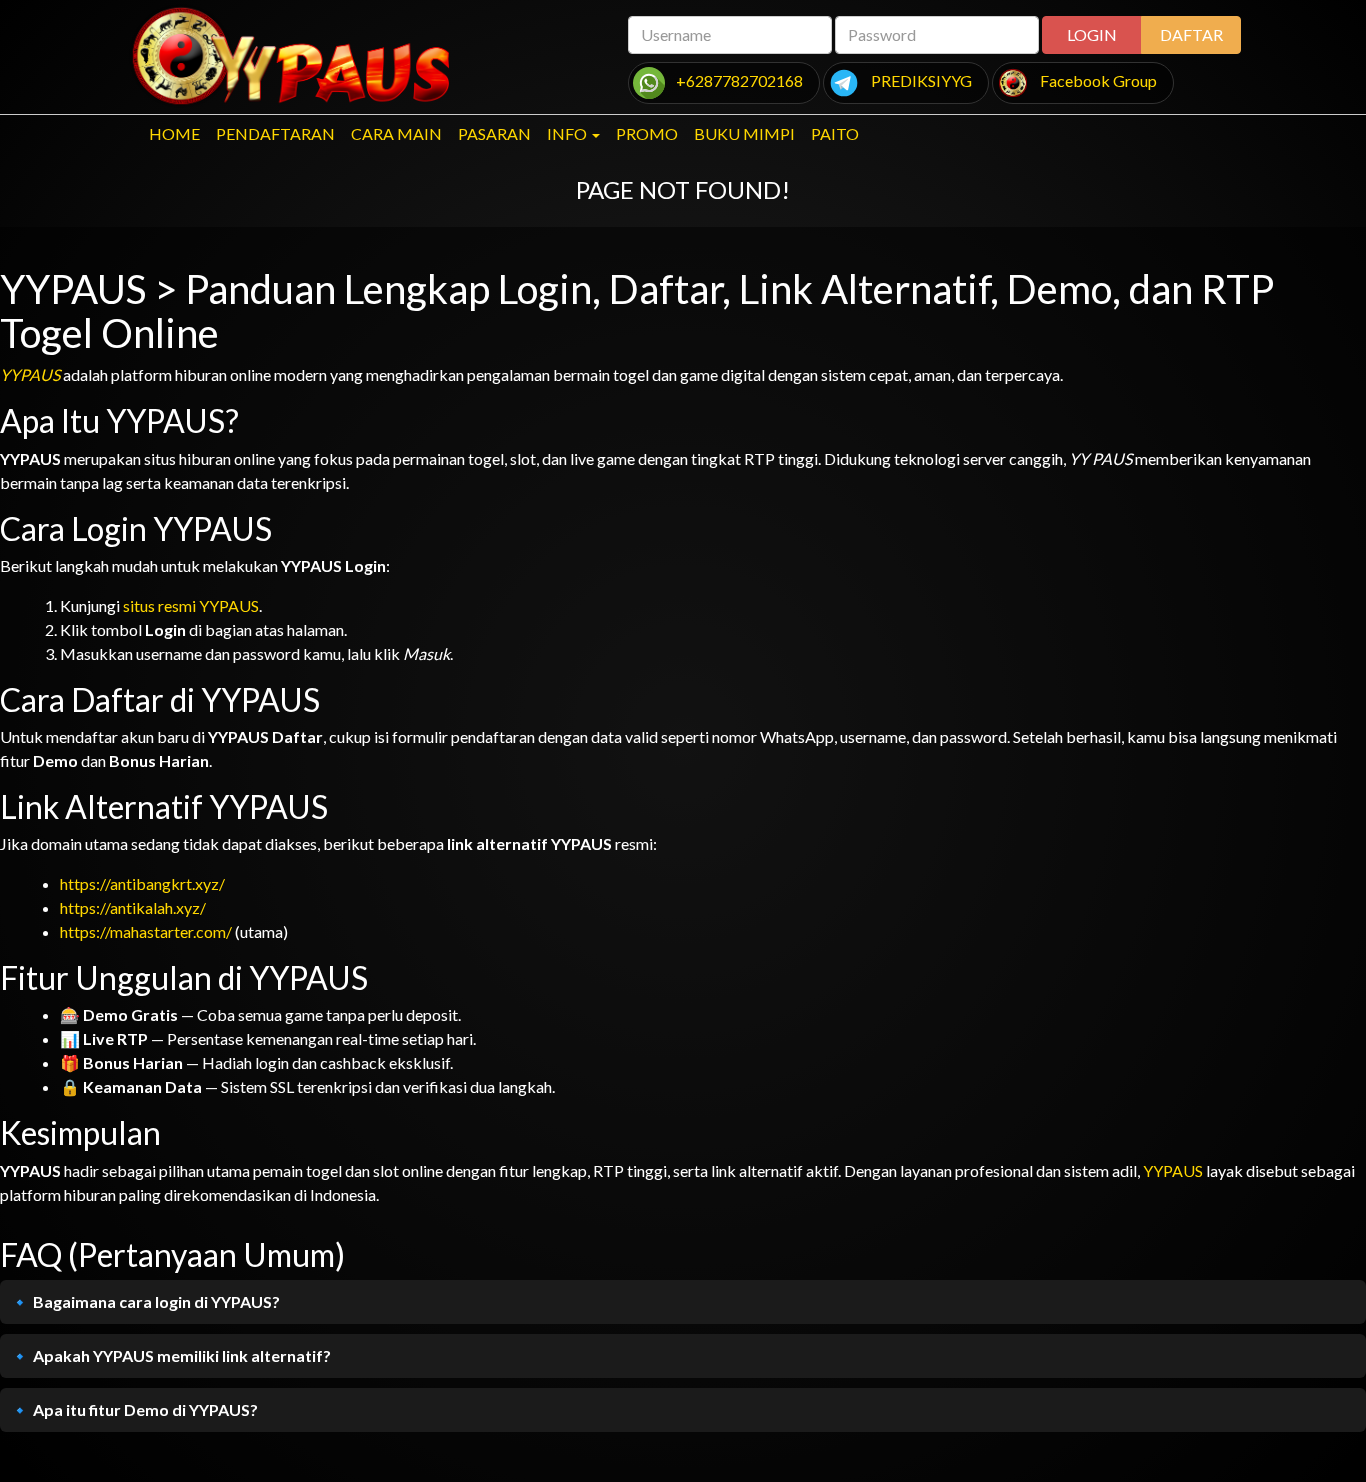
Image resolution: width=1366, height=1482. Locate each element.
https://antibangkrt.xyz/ (142, 883)
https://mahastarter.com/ (146, 931)
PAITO (835, 133)
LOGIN (1092, 34)
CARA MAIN (396, 133)
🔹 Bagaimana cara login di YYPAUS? (145, 1301)
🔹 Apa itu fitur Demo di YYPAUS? (134, 1409)
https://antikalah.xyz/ (133, 907)
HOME (174, 133)
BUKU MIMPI (744, 133)
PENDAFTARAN (275, 133)
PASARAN (494, 133)
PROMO (647, 133)
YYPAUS (30, 374)
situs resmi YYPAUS (191, 605)
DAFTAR (1191, 34)
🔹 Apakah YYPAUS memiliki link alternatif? (170, 1355)
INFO (567, 133)
